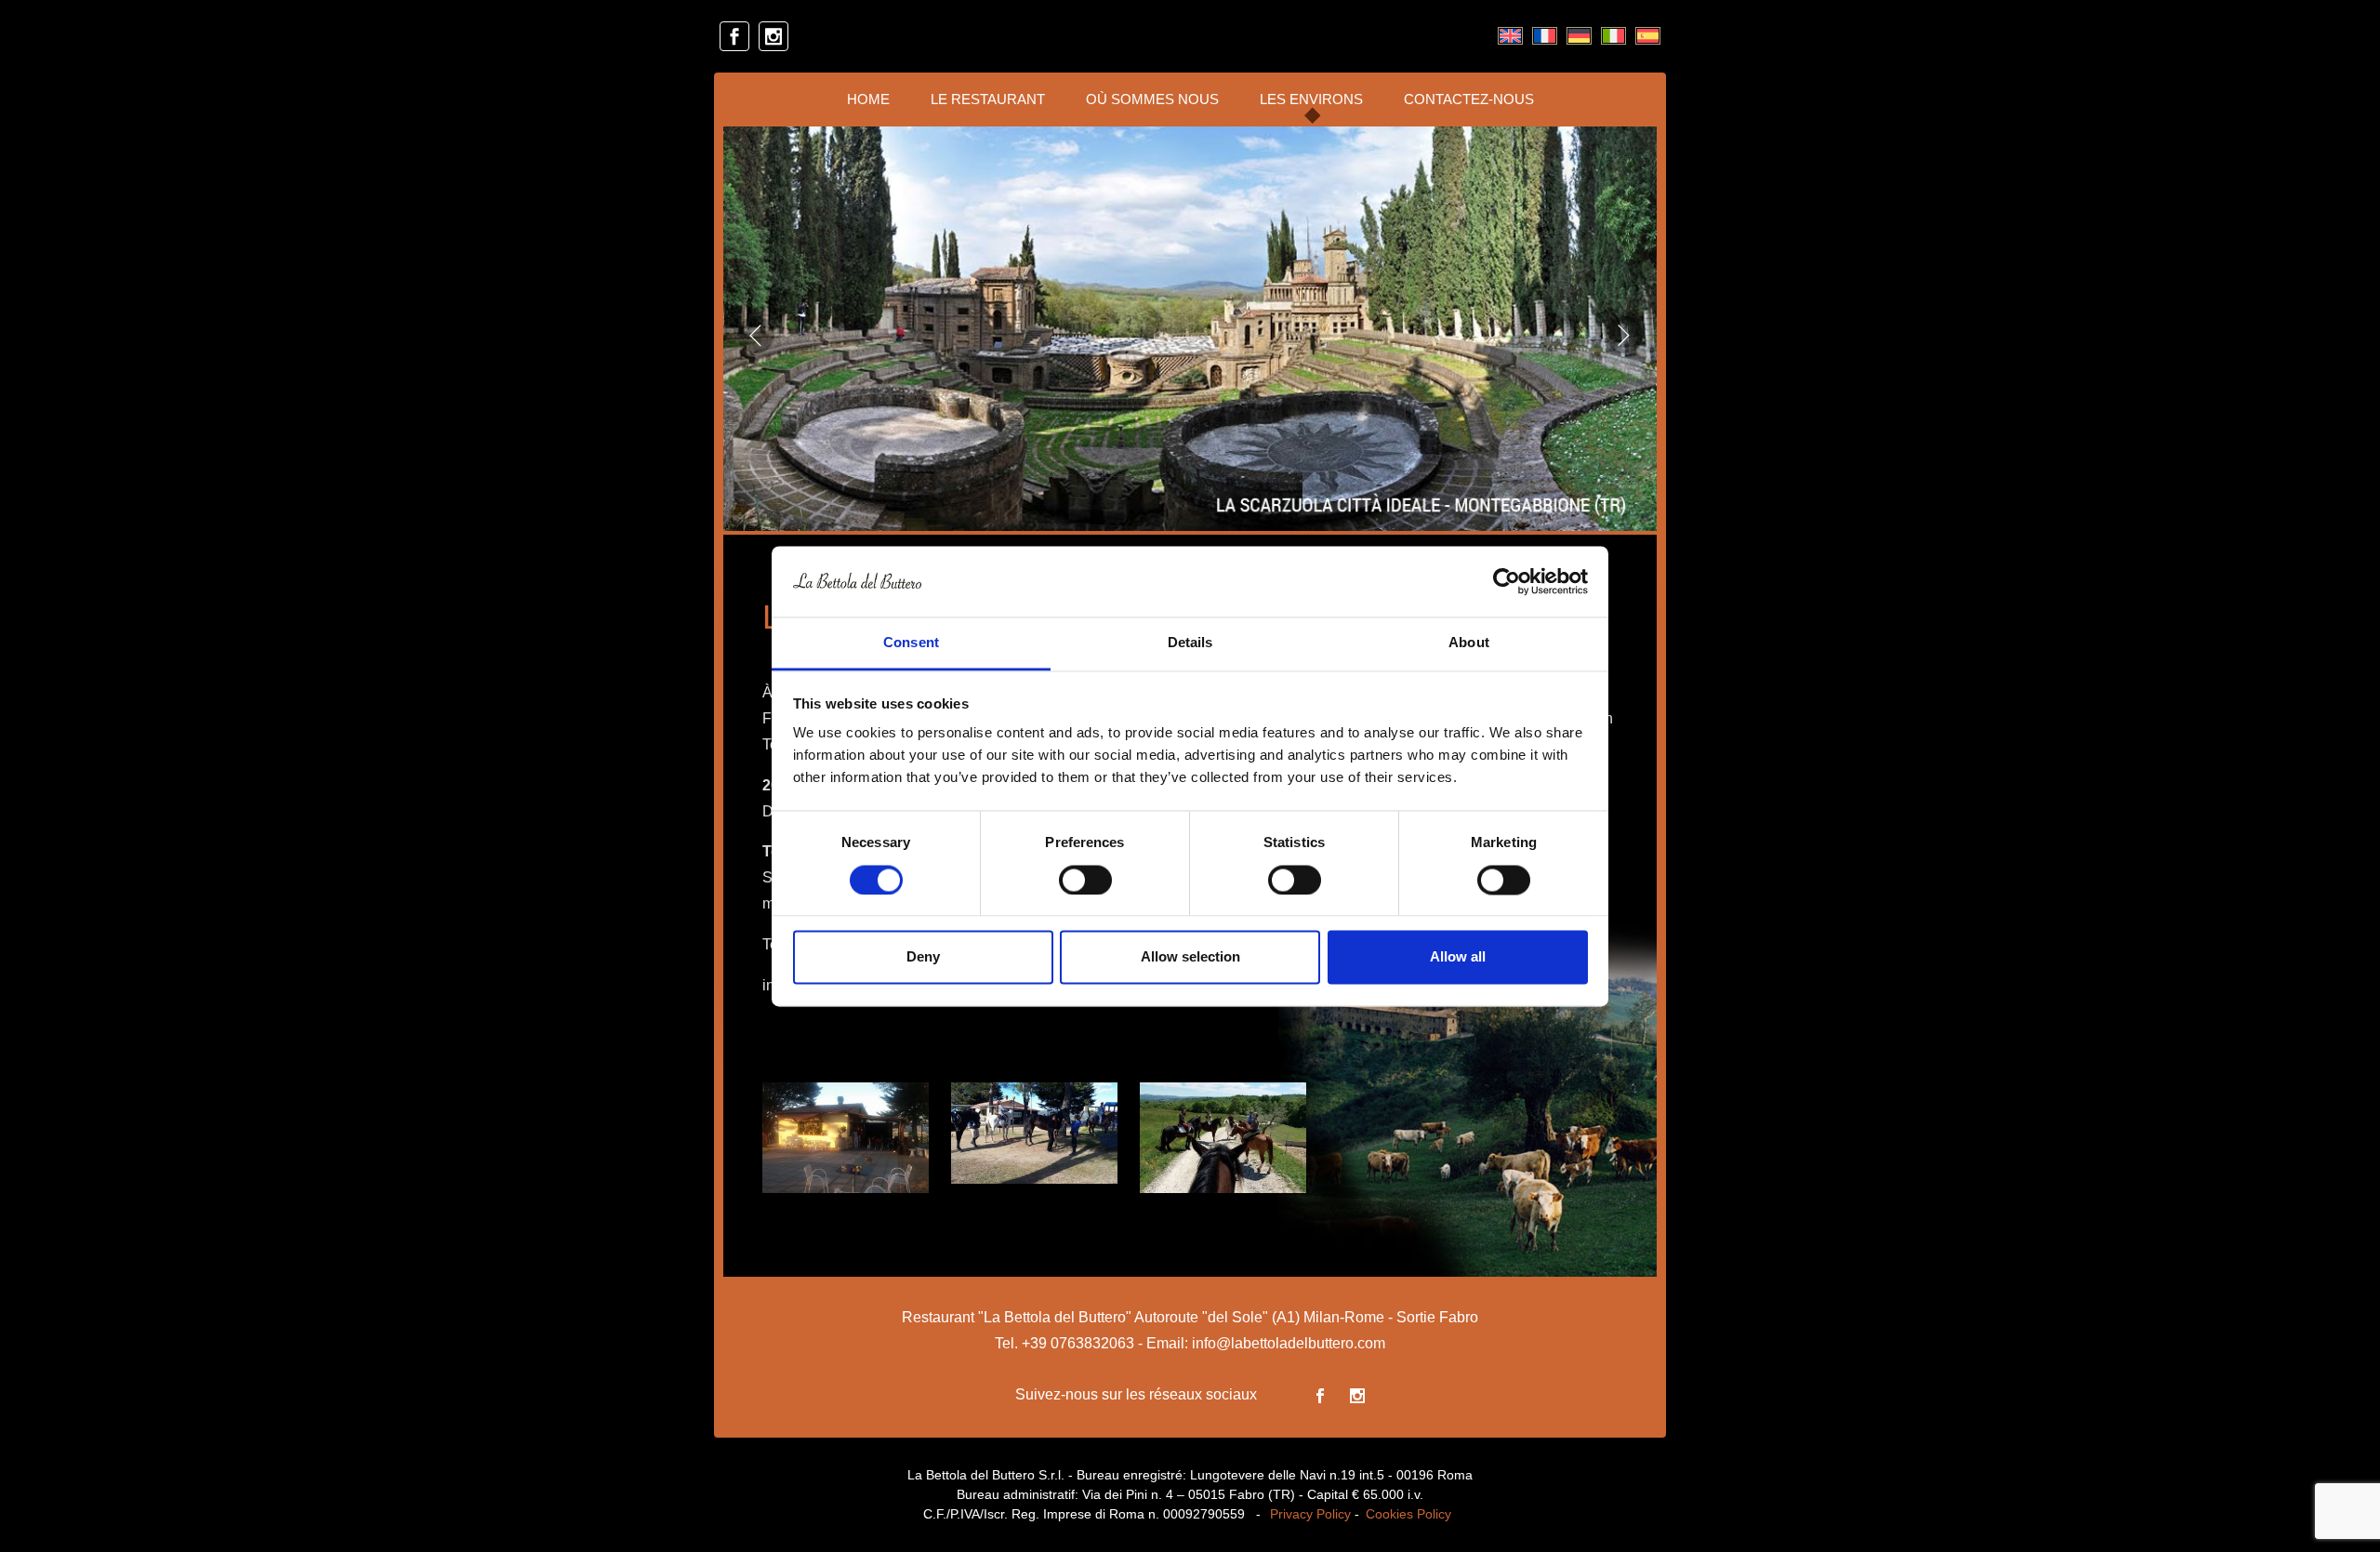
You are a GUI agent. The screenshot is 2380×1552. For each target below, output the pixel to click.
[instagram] (773, 36)
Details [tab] (1190, 643)
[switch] (1085, 880)
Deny (923, 957)
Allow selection (1190, 957)
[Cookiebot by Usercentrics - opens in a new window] (1507, 581)
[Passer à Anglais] (1510, 36)
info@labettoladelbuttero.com (1289, 1343)
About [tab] (1469, 643)
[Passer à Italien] (1613, 36)
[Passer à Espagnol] (1648, 36)
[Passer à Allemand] (1579, 36)
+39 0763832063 (1078, 1343)
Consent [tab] (911, 643)
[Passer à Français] (1545, 36)
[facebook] (734, 36)
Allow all (1458, 957)
